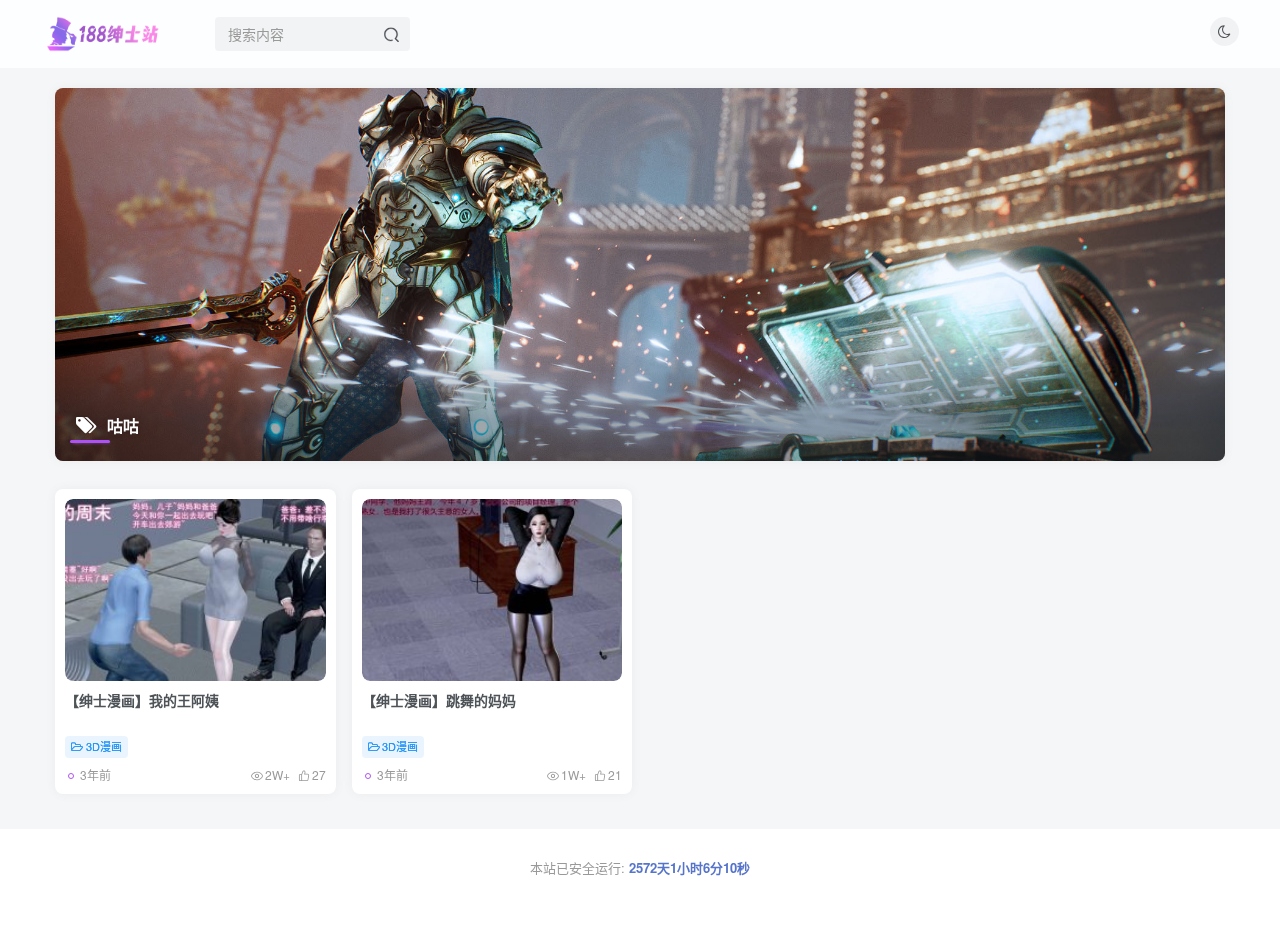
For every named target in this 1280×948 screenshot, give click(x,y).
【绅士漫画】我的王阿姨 (142, 700)
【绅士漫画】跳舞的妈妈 (439, 700)
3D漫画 (104, 746)
